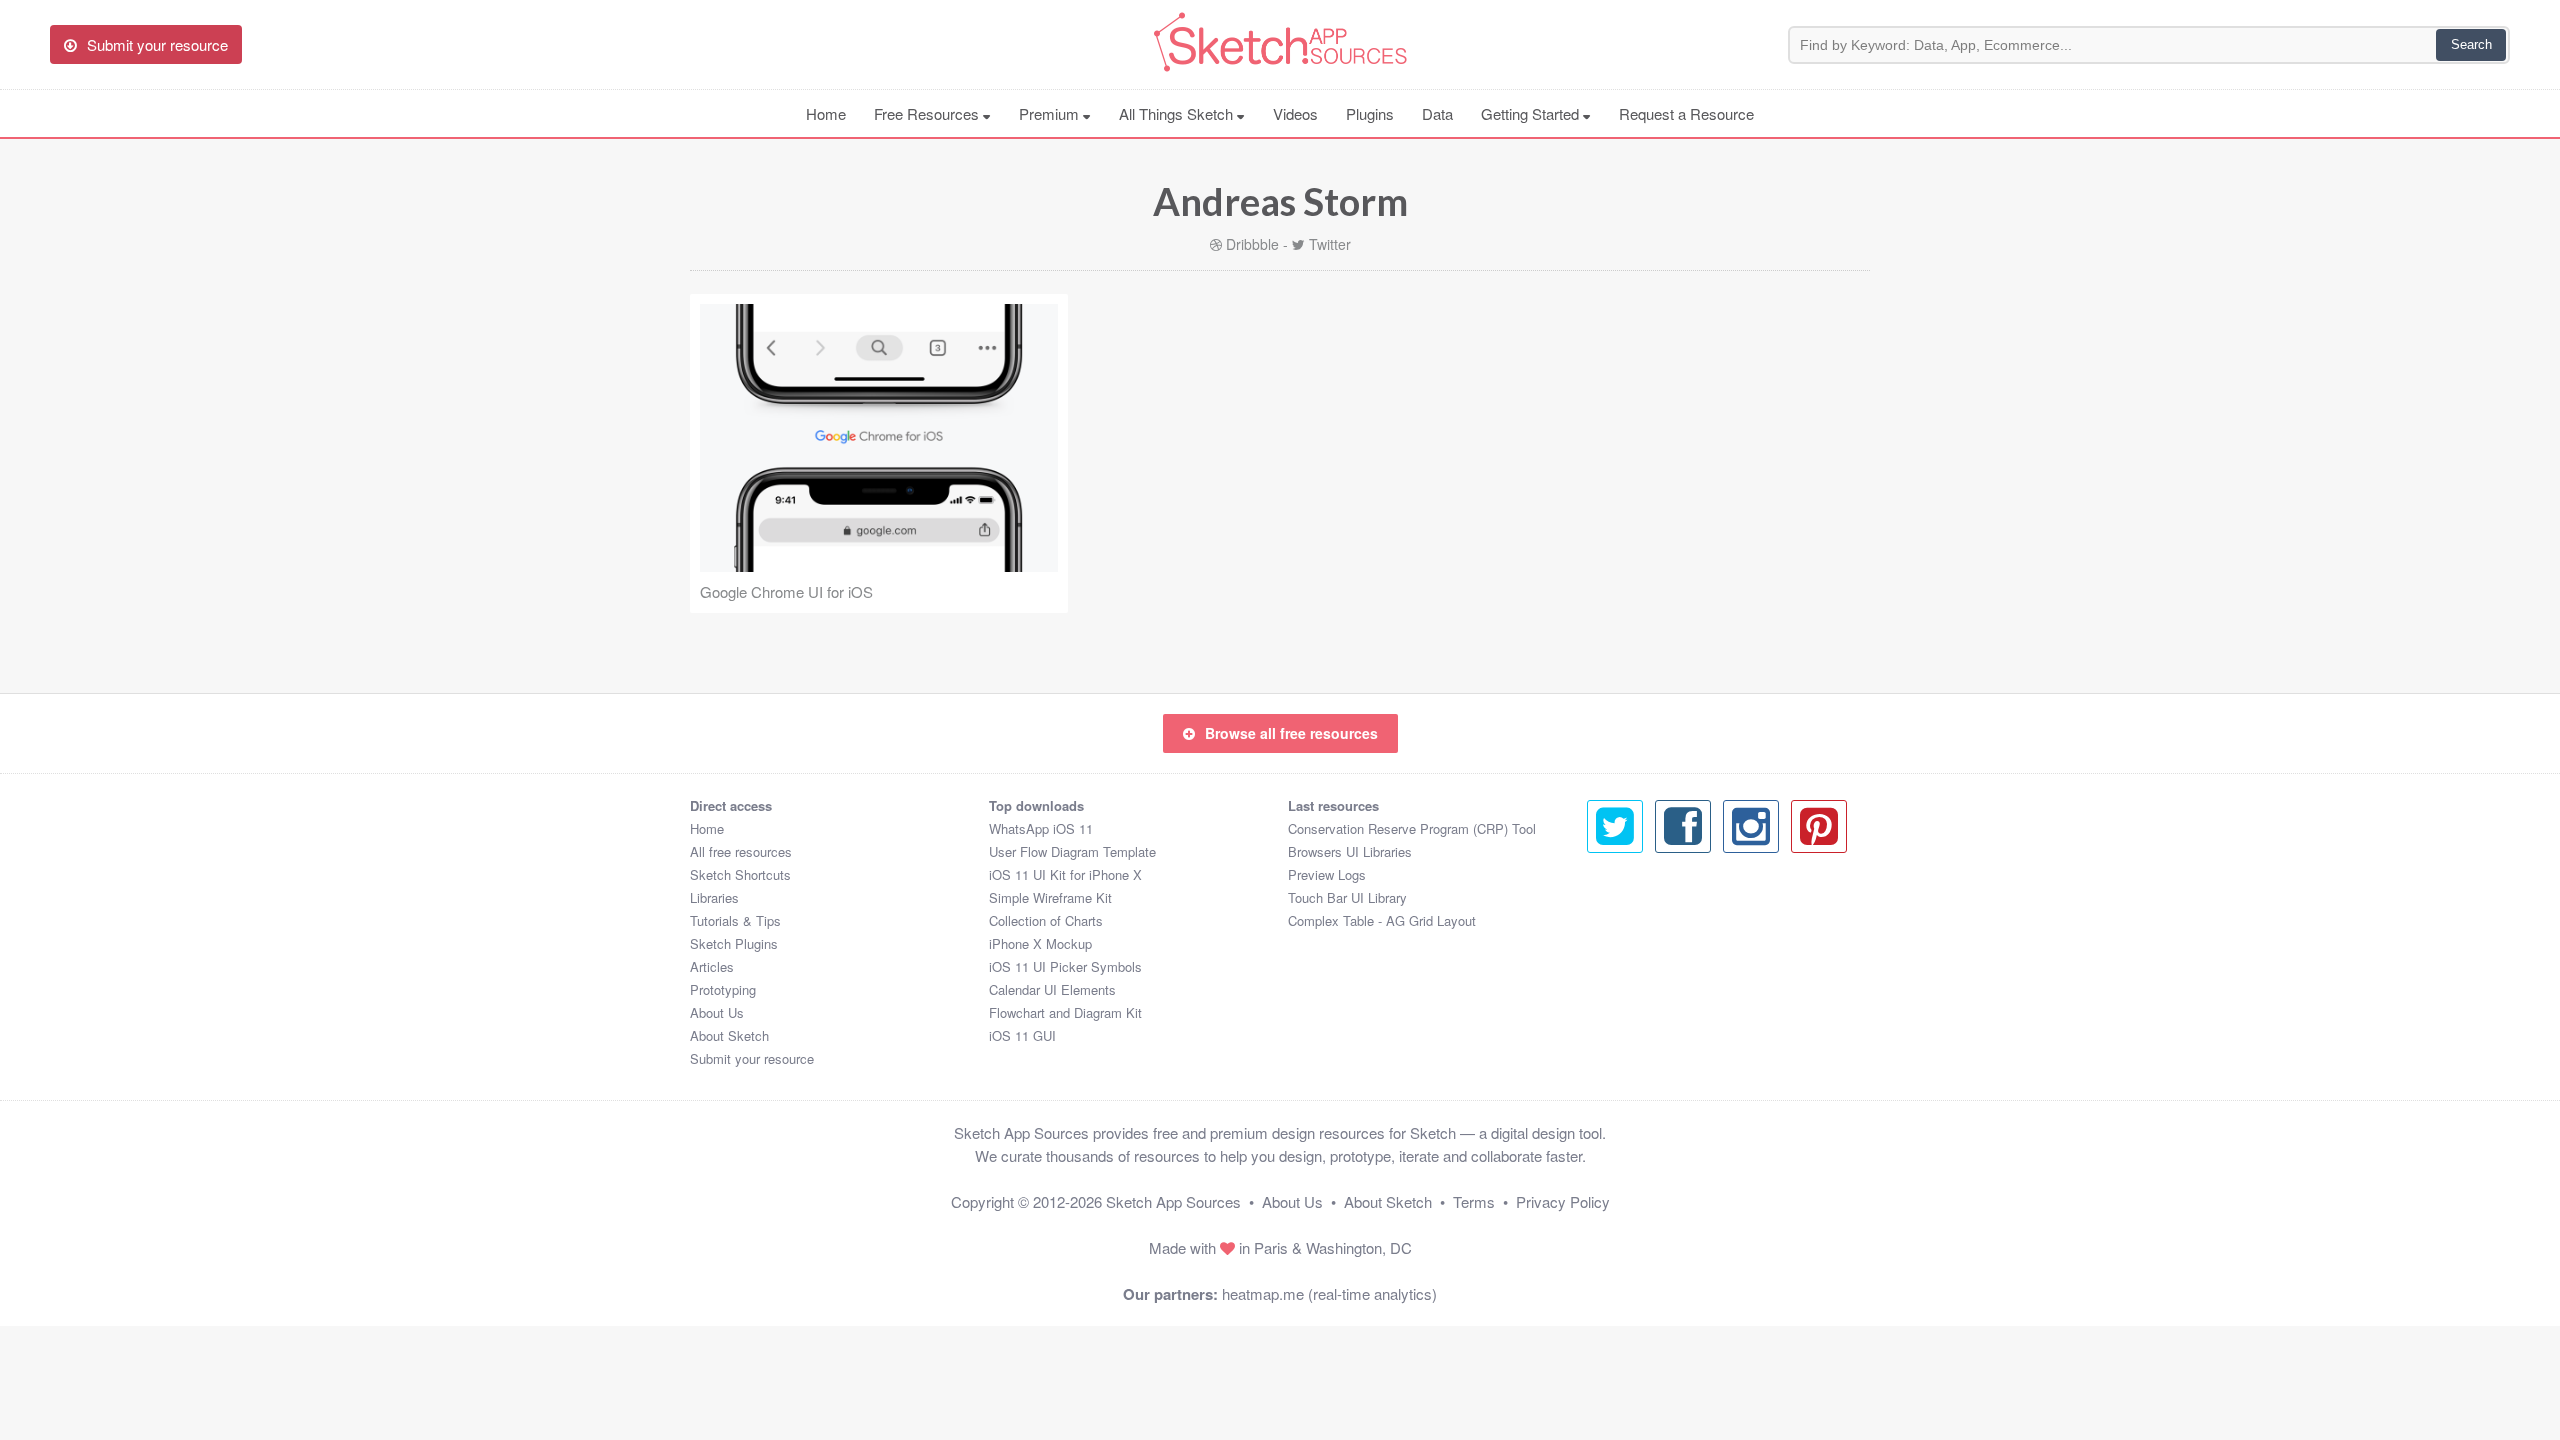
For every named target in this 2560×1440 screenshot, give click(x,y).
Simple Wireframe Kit (1050, 897)
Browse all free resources (1291, 733)
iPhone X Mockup (1040, 943)
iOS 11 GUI (1022, 1035)
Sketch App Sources (1173, 1201)
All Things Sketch (1178, 113)
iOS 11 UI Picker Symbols (1065, 966)
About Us (717, 1012)
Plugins (1370, 113)
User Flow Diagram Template (1072, 851)
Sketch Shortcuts (740, 874)
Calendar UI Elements (1052, 989)
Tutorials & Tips (735, 920)
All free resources (741, 851)
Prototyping (723, 989)
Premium (1051, 113)
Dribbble (1252, 244)
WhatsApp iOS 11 (1041, 828)
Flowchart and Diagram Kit (1065, 1012)
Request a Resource (1686, 113)
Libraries (714, 897)
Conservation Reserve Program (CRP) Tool (1412, 828)
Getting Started (1532, 113)
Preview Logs (1327, 874)
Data (1437, 113)
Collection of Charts (1046, 920)
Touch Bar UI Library (1347, 897)
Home (826, 113)
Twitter (1330, 244)
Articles (712, 966)
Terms (1474, 1201)
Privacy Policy (1563, 1201)
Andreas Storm (1280, 201)
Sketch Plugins (734, 943)
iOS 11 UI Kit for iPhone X (1065, 874)
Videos (1295, 113)
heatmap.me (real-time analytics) (1329, 1293)
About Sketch (729, 1035)
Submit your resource (752, 1058)
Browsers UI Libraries (1350, 851)
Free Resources (928, 113)
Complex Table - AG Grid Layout (1382, 920)
